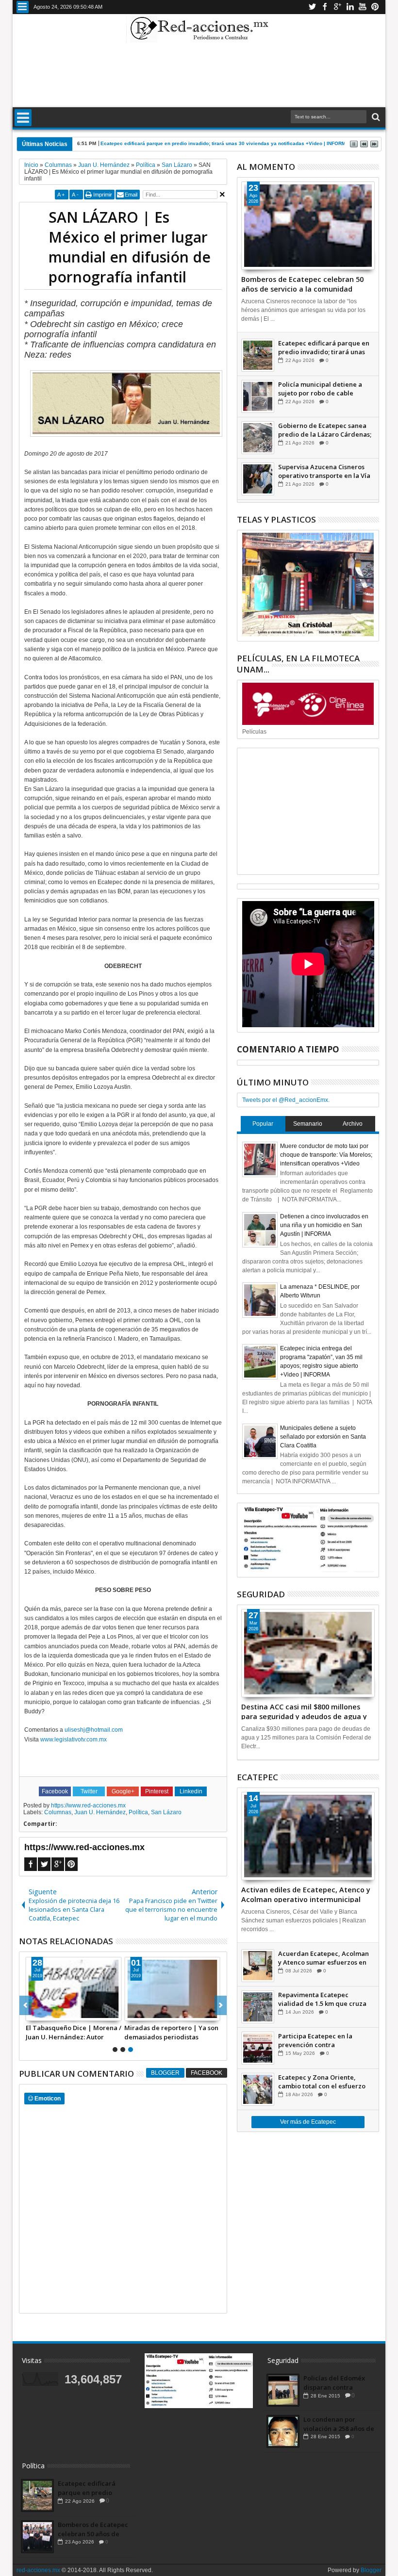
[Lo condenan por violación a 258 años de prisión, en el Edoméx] (283, 2431)
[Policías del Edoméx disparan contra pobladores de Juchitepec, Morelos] (283, 2390)
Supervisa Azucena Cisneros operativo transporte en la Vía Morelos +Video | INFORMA (324, 471)
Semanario (308, 1124)
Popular (263, 1124)
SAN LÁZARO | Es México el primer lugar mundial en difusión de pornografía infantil (130, 247)
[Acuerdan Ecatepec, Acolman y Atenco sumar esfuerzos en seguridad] (258, 1966)
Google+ (337, 7)
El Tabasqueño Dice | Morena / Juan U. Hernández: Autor (74, 2032)
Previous (221, 2005)
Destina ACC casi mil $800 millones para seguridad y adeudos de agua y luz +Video (304, 1711)
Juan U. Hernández (100, 1812)
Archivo (353, 1124)
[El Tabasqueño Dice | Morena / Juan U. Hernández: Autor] (74, 1989)
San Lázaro (166, 1812)
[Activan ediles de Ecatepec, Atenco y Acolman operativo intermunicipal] (308, 1836)
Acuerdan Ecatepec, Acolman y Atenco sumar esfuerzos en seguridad (323, 1958)
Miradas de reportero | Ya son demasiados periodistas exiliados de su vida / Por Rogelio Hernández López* (171, 2032)
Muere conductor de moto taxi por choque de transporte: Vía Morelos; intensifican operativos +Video (326, 1155)
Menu (23, 7)
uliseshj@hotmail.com (94, 1730)
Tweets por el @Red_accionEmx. (286, 1100)
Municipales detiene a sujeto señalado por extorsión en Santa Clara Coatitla (323, 1437)
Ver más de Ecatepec (308, 2122)
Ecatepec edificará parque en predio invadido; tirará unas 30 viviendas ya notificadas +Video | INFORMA (324, 347)
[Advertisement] (199, 75)
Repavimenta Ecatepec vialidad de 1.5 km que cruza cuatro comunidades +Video (322, 1999)
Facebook (325, 7)
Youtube (363, 7)
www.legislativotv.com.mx (74, 1739)
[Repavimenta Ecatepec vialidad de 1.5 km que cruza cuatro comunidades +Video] (258, 2007)
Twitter (312, 7)
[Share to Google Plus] (55, 2013)
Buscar (375, 117)
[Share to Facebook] (33, 2013)
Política (138, 1812)
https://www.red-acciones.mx (88, 1805)
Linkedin (350, 7)
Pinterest (375, 7)
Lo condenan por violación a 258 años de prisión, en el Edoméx (339, 2424)
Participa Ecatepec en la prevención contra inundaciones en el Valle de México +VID (321, 2040)
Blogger (165, 2073)
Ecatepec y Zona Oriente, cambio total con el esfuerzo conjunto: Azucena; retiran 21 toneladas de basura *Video (323, 2082)
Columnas (58, 1812)
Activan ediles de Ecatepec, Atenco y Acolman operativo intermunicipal (306, 1894)
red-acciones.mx (38, 2570)
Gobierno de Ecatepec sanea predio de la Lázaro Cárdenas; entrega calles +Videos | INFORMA (325, 430)
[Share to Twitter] (44, 2013)
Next (25, 2005)
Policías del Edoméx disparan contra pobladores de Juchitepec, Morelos (334, 2382)
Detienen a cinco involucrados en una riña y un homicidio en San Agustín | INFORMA (324, 1225)
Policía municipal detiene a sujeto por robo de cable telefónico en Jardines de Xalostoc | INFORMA (320, 389)
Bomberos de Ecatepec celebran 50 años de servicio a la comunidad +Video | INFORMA (302, 283)
